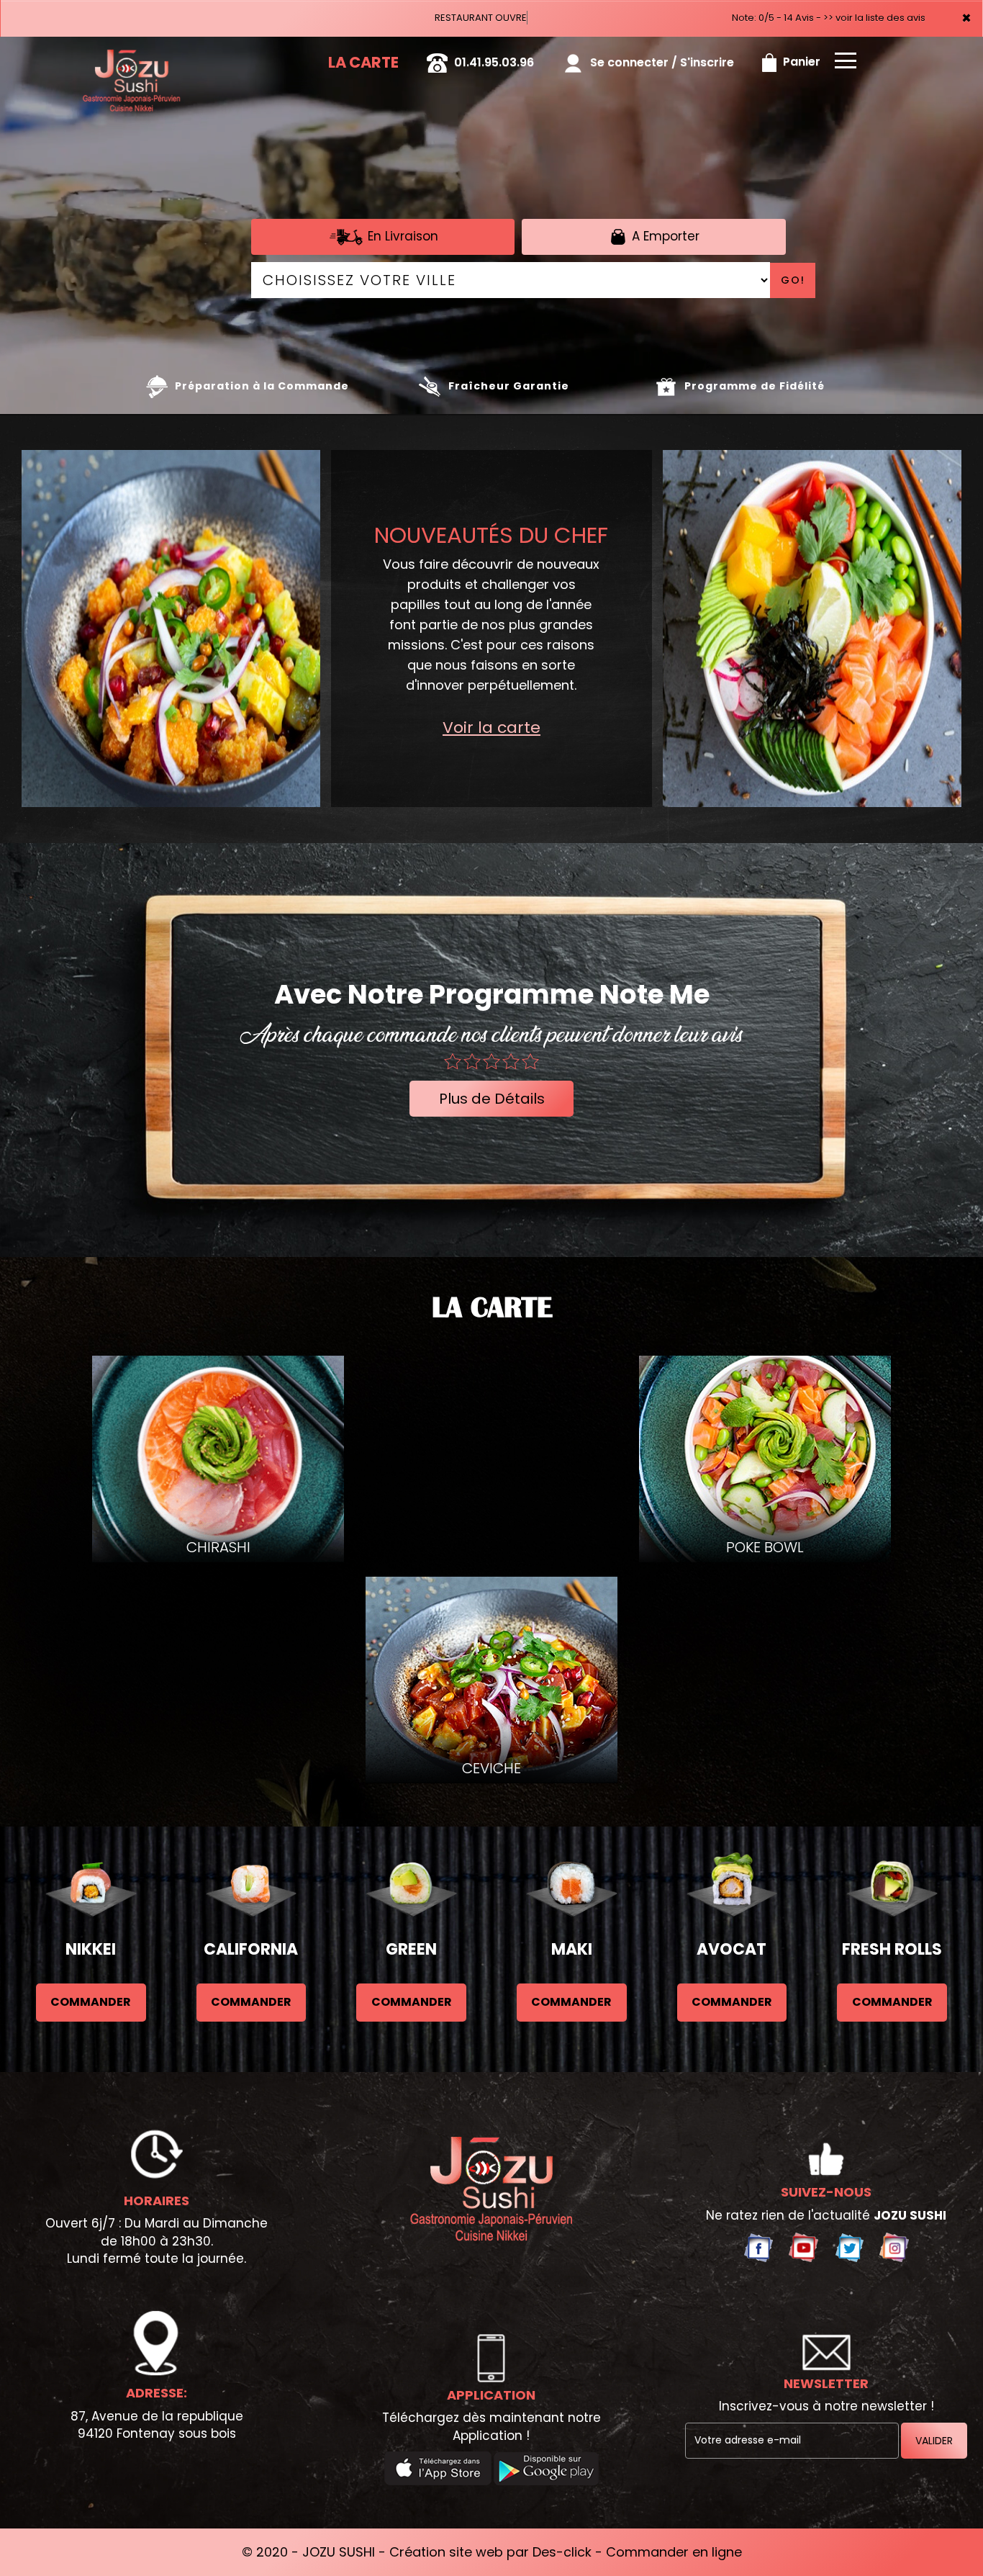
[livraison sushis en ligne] (491, 2189)
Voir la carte (491, 728)
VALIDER (934, 2441)
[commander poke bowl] (812, 629)
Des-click (562, 2552)
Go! (793, 280)
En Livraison (401, 235)
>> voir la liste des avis (874, 18)
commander (91, 2002)
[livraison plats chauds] (171, 629)
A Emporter (664, 235)
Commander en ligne (674, 2552)
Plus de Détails (492, 1099)
